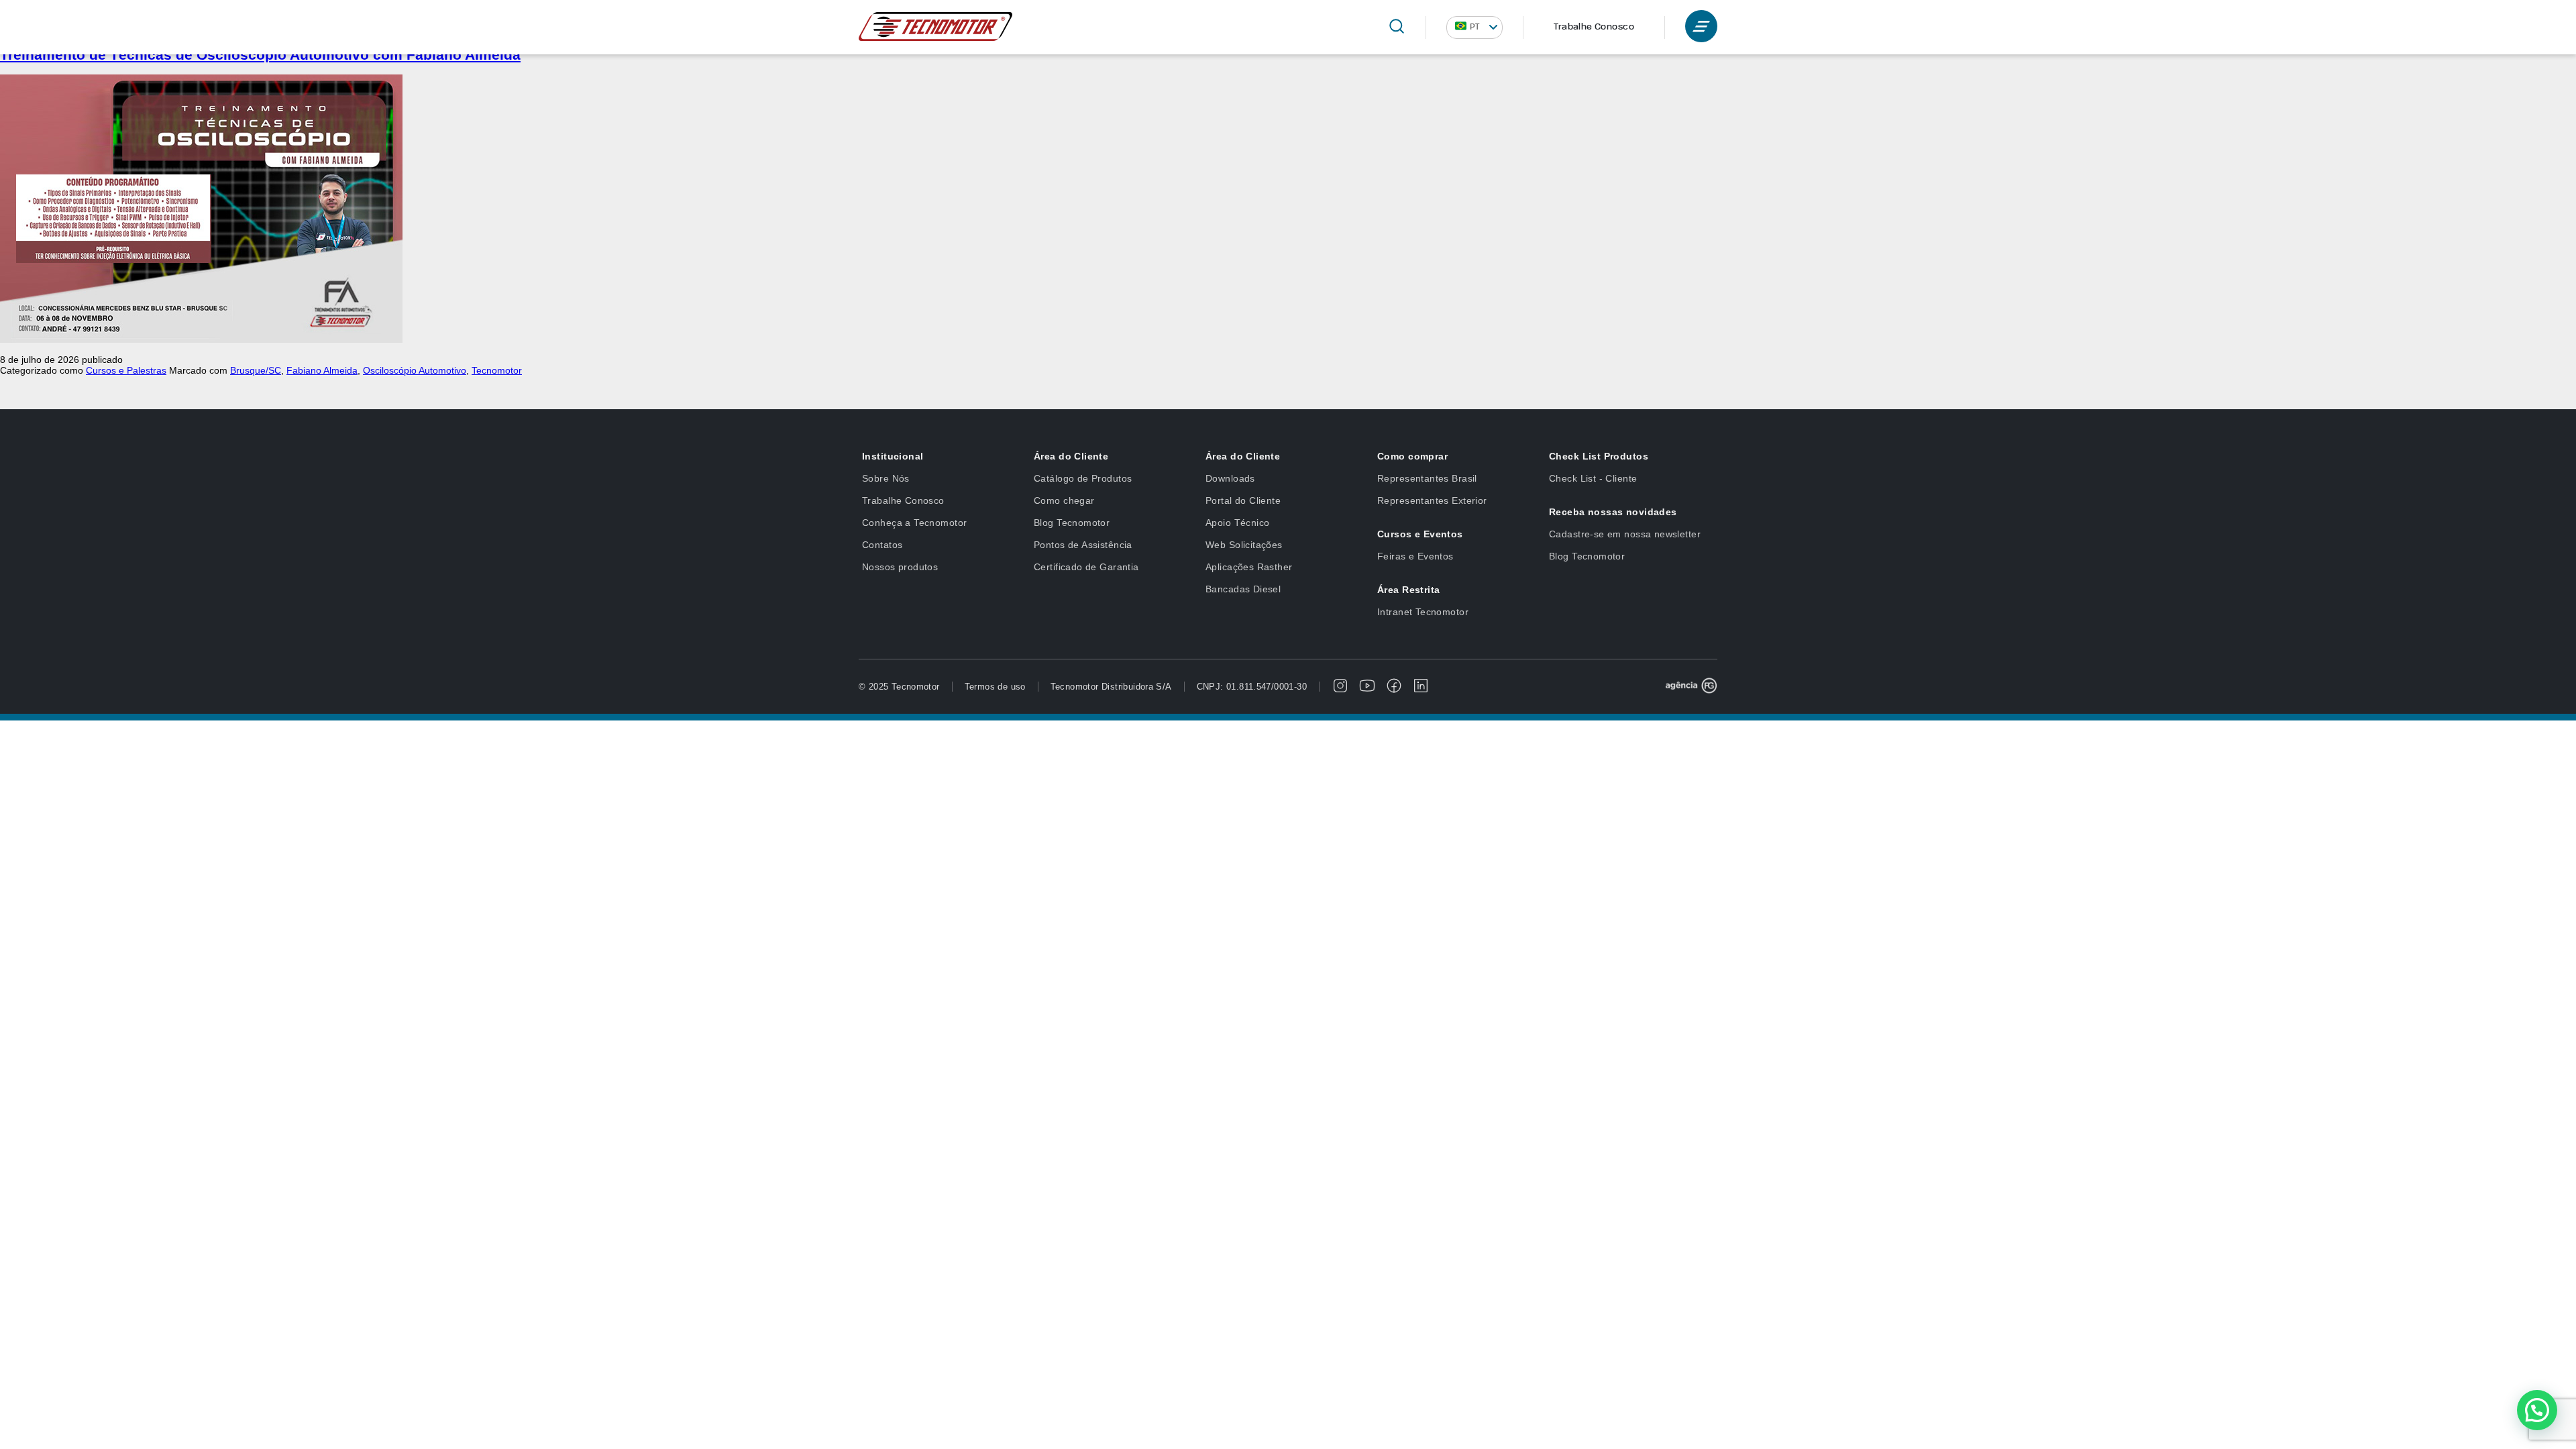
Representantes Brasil (1427, 478)
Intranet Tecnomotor (1423, 612)
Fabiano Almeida (322, 370)
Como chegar (1064, 500)
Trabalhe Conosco (1594, 27)
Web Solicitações (1244, 545)
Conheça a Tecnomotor (914, 523)
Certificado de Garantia (1086, 567)
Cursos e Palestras (126, 370)
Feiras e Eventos (1415, 556)
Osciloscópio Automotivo (415, 370)
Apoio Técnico (1237, 523)
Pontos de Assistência (1083, 545)
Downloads (1230, 478)
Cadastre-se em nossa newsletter (1625, 534)
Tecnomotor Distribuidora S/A (1111, 687)
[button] (2537, 1410)
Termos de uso (995, 687)
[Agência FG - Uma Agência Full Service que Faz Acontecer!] (1691, 687)
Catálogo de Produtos (1083, 478)
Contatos (882, 545)
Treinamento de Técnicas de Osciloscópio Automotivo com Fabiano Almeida (260, 55)
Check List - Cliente (1593, 478)
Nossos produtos (900, 567)
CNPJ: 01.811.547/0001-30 (1252, 687)
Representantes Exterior (1432, 500)
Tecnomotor (497, 370)
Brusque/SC (256, 370)
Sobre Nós (886, 478)
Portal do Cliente (1243, 500)
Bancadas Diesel (1243, 589)
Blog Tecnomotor (1072, 523)
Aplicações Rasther (1249, 567)
